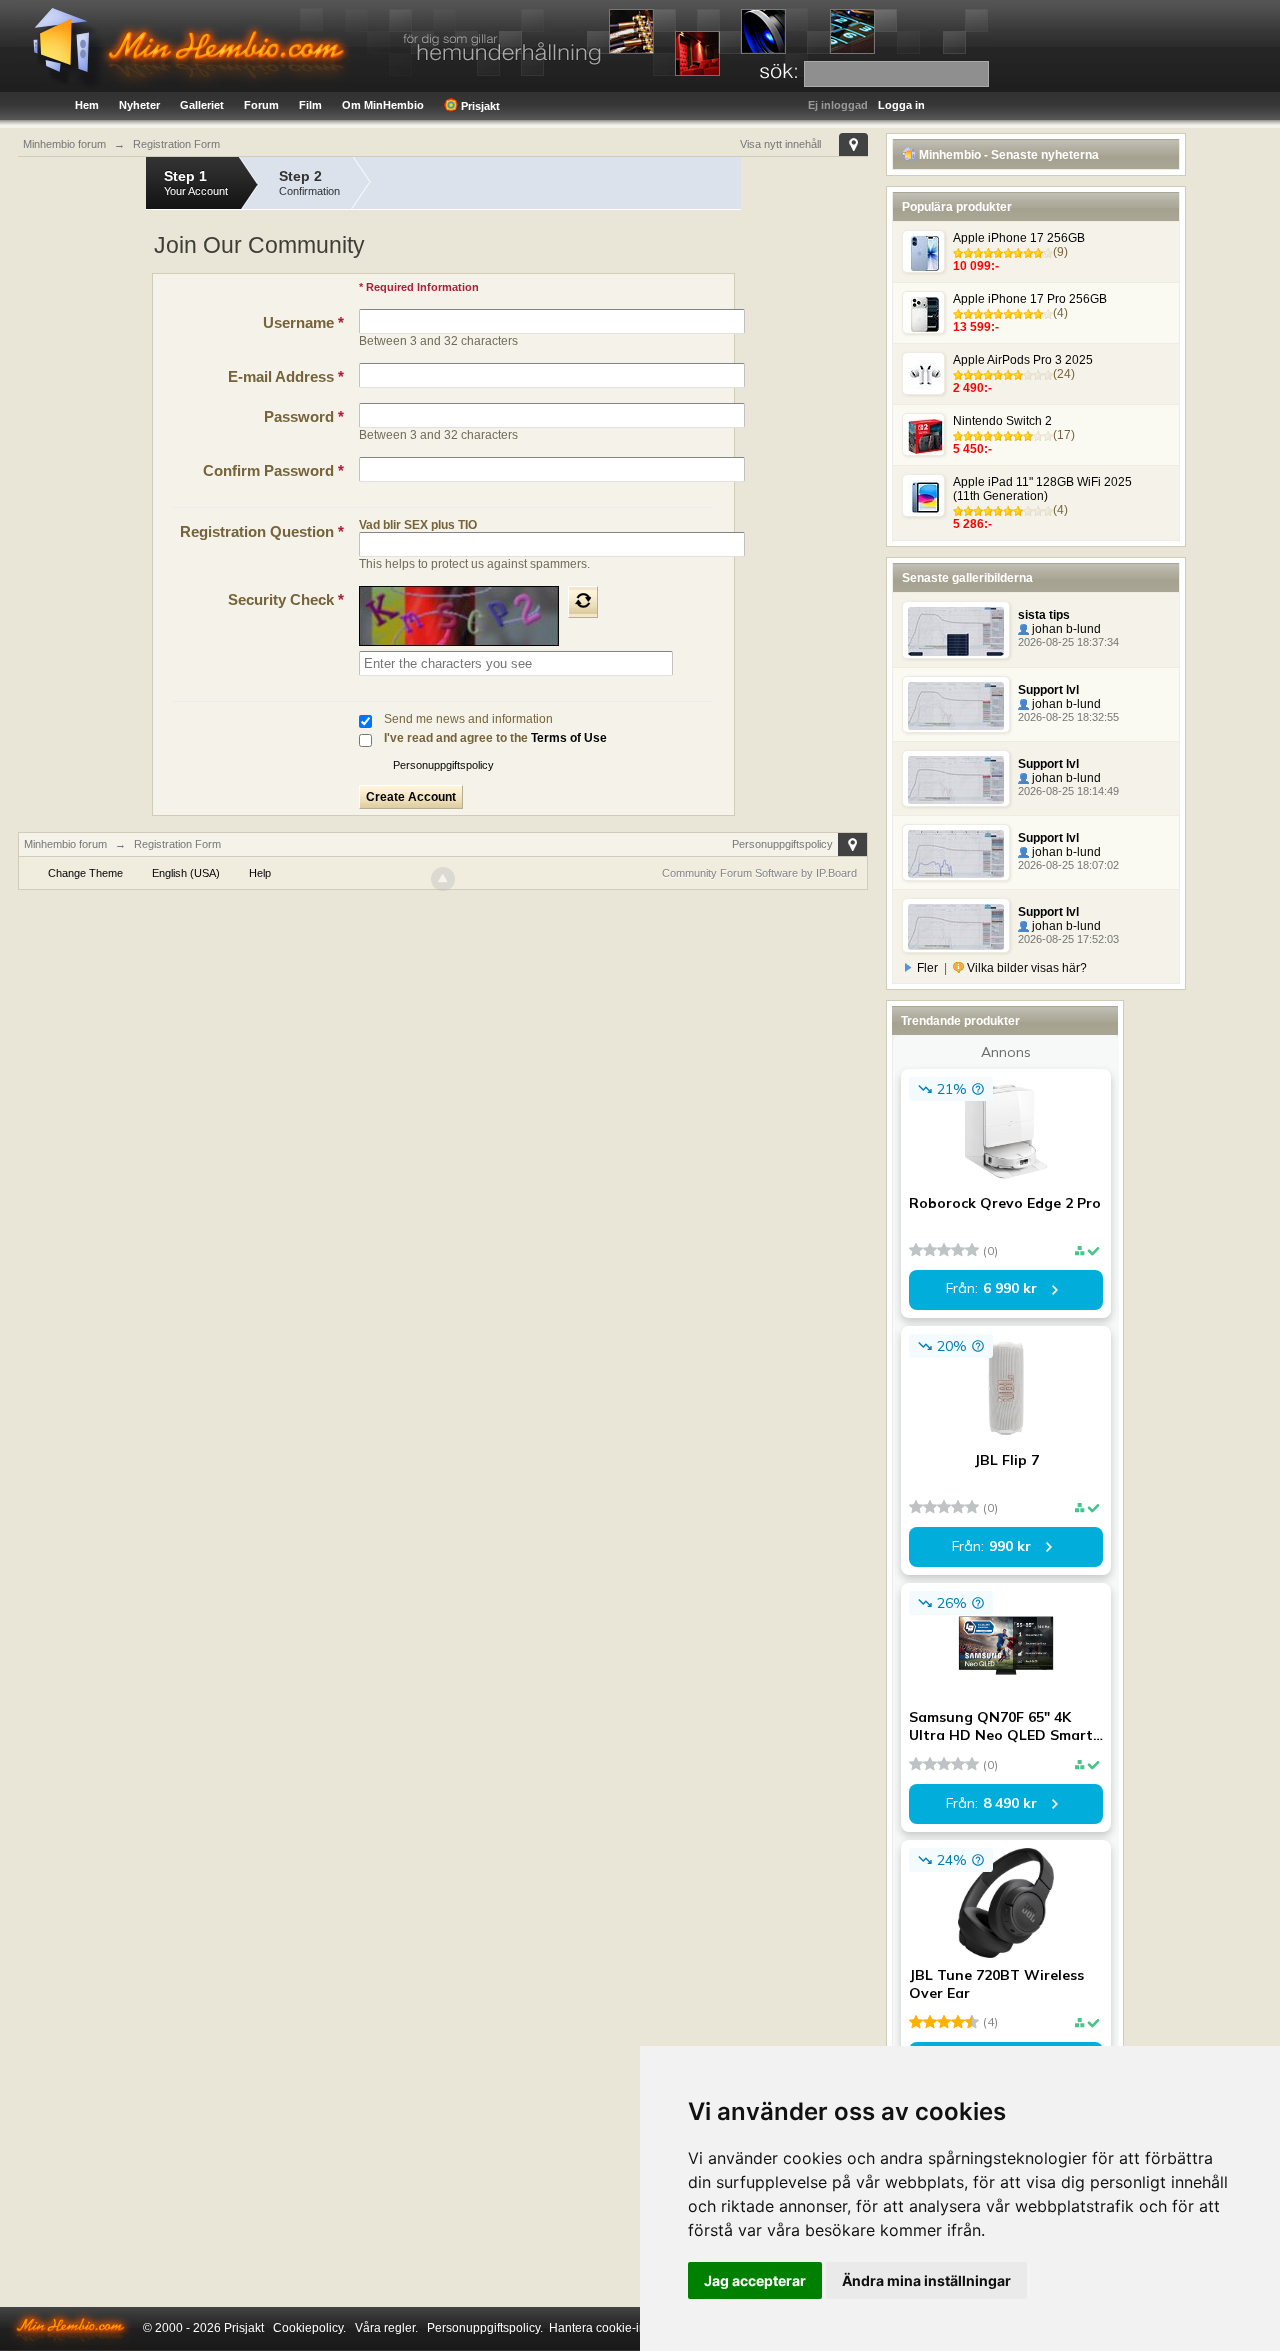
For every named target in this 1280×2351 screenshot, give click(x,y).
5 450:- (972, 449)
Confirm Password (273, 470)
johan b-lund (1065, 629)
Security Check (286, 599)
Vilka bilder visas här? (1025, 968)
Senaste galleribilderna (967, 578)
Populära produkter (957, 207)
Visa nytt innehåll (780, 144)
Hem (87, 105)
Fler (927, 968)
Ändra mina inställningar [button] (926, 2280)
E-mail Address (286, 376)
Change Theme (85, 873)
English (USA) (186, 873)
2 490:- (972, 388)
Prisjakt (479, 106)
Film (310, 105)
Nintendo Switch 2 (1002, 421)
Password (304, 416)
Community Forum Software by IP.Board (759, 873)
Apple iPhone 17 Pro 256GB (1030, 299)
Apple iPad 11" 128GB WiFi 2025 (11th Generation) (1042, 489)
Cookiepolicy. (309, 2328)
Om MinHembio (383, 105)
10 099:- (976, 266)
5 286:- (972, 524)
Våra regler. (386, 2328)
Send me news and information (468, 719)
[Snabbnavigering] (853, 144)
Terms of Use (569, 738)
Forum (261, 105)
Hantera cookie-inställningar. (627, 2328)
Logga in (901, 105)
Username (303, 322)
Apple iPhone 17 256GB (1019, 238)
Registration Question (262, 531)
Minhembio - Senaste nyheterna (1007, 155)
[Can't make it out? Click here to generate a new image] (583, 602)
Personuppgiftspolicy (443, 765)
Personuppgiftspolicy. (485, 2328)
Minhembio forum (65, 844)
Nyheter (139, 105)
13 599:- (976, 327)
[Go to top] (443, 879)
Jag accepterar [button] (755, 2280)
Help (260, 873)
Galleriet (202, 105)
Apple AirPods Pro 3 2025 (1023, 360)
